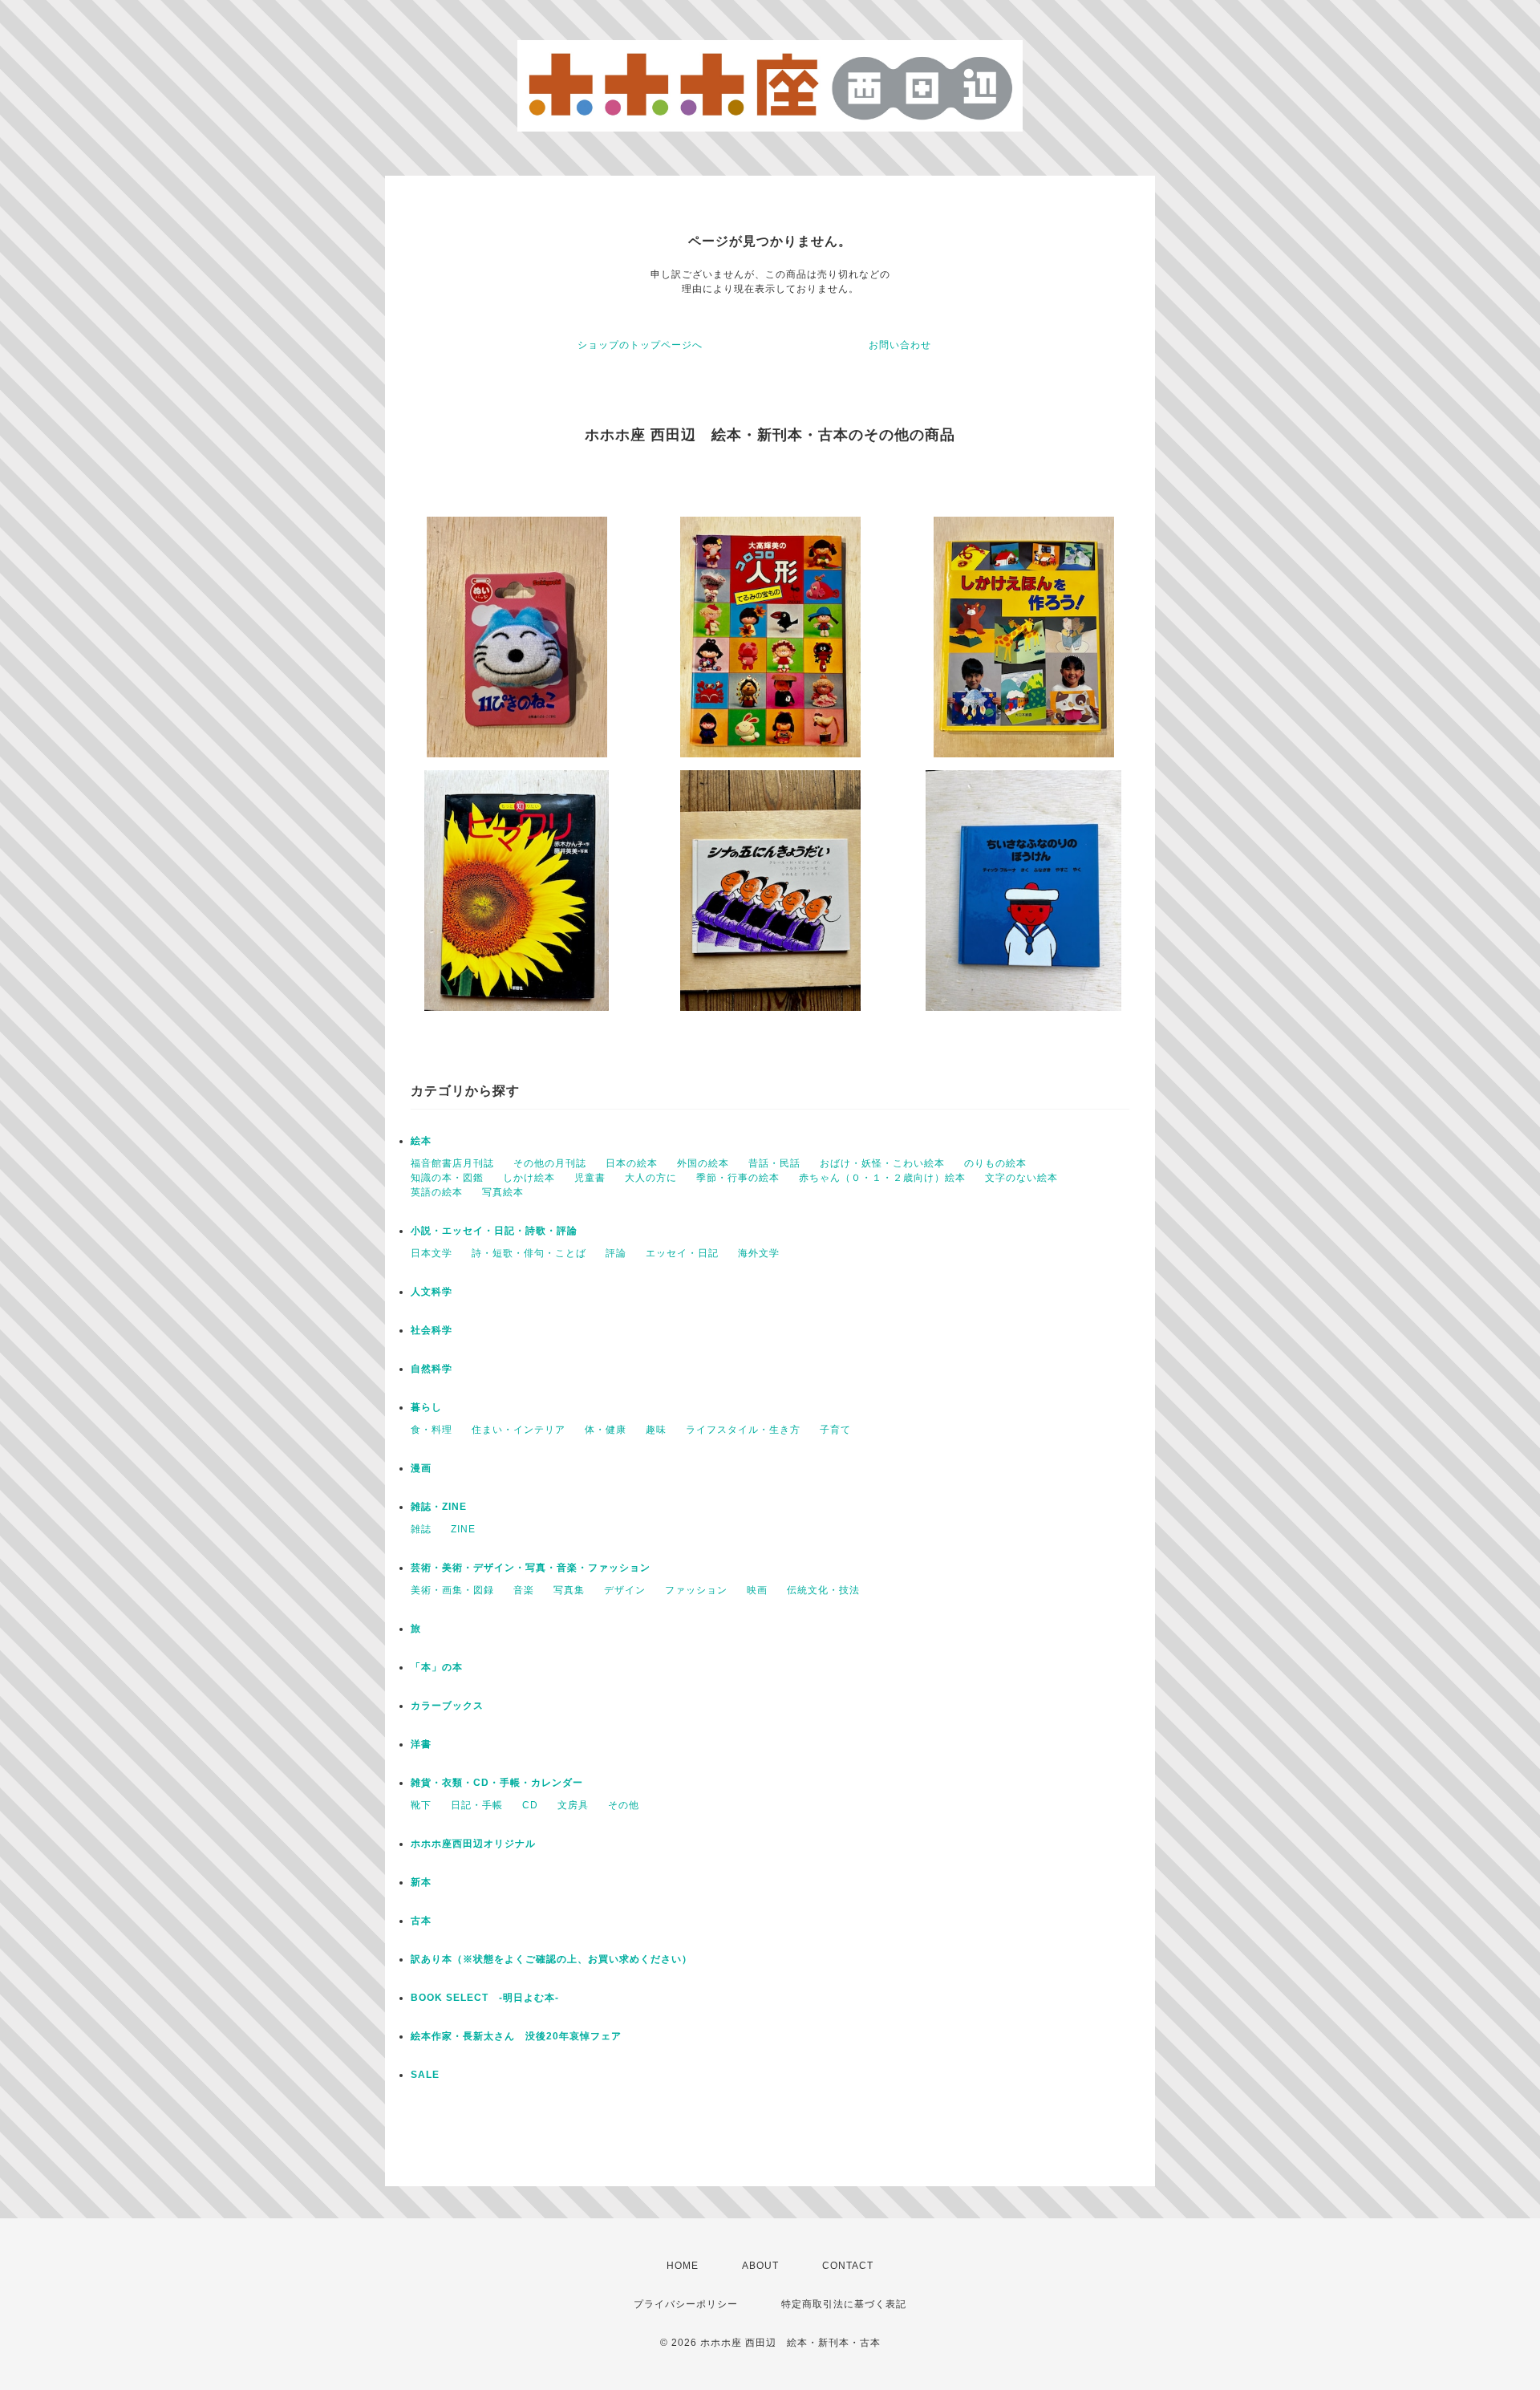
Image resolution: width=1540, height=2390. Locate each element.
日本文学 (432, 1253)
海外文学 (759, 1253)
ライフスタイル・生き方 (743, 1430)
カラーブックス (447, 1706)
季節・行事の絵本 (738, 1178)
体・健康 (606, 1430)
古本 (421, 1921)
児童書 (590, 1178)
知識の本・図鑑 (447, 1178)
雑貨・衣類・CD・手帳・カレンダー (497, 1783)
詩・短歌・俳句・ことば (529, 1253)
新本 (421, 1882)
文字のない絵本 (1021, 1178)
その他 (624, 1805)
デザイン (625, 1590)
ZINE (463, 1529)
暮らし (426, 1407)
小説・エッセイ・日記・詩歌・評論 (494, 1231)
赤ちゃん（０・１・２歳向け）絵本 (882, 1178)
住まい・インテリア (519, 1430)
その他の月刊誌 (550, 1163)
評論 (616, 1253)
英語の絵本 (437, 1192)
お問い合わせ (900, 345)
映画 (757, 1590)
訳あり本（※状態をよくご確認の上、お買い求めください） (551, 1959)
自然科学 (432, 1369)
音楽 (524, 1590)
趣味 (656, 1430)
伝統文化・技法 (823, 1590)
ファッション (696, 1590)
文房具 (573, 1805)
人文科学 (432, 1292)
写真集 (569, 1590)
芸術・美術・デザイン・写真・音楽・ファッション (531, 1568)
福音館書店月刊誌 (452, 1163)
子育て (835, 1430)
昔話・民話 (774, 1163)
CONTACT (848, 2266)
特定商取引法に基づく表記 (844, 2304)
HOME (683, 2266)
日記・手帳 (477, 1805)
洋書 (421, 1744)
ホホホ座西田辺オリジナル (473, 1844)
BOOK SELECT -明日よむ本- (485, 1998)
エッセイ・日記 (682, 1253)
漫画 (421, 1468)
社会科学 (432, 1330)
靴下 (421, 1805)
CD (530, 1805)
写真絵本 (503, 1192)
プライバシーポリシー (686, 2304)
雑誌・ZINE (439, 1507)
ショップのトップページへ (640, 345)
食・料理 (432, 1430)
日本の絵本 (632, 1163)
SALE (425, 2075)
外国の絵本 (703, 1163)
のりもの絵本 (995, 1163)
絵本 (421, 1141)
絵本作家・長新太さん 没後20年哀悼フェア (516, 2036)
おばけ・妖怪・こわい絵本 (882, 1163)
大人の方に (651, 1178)
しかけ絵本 (529, 1178)
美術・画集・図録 (452, 1590)
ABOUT (760, 2266)
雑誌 (421, 1529)
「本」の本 (437, 1667)
